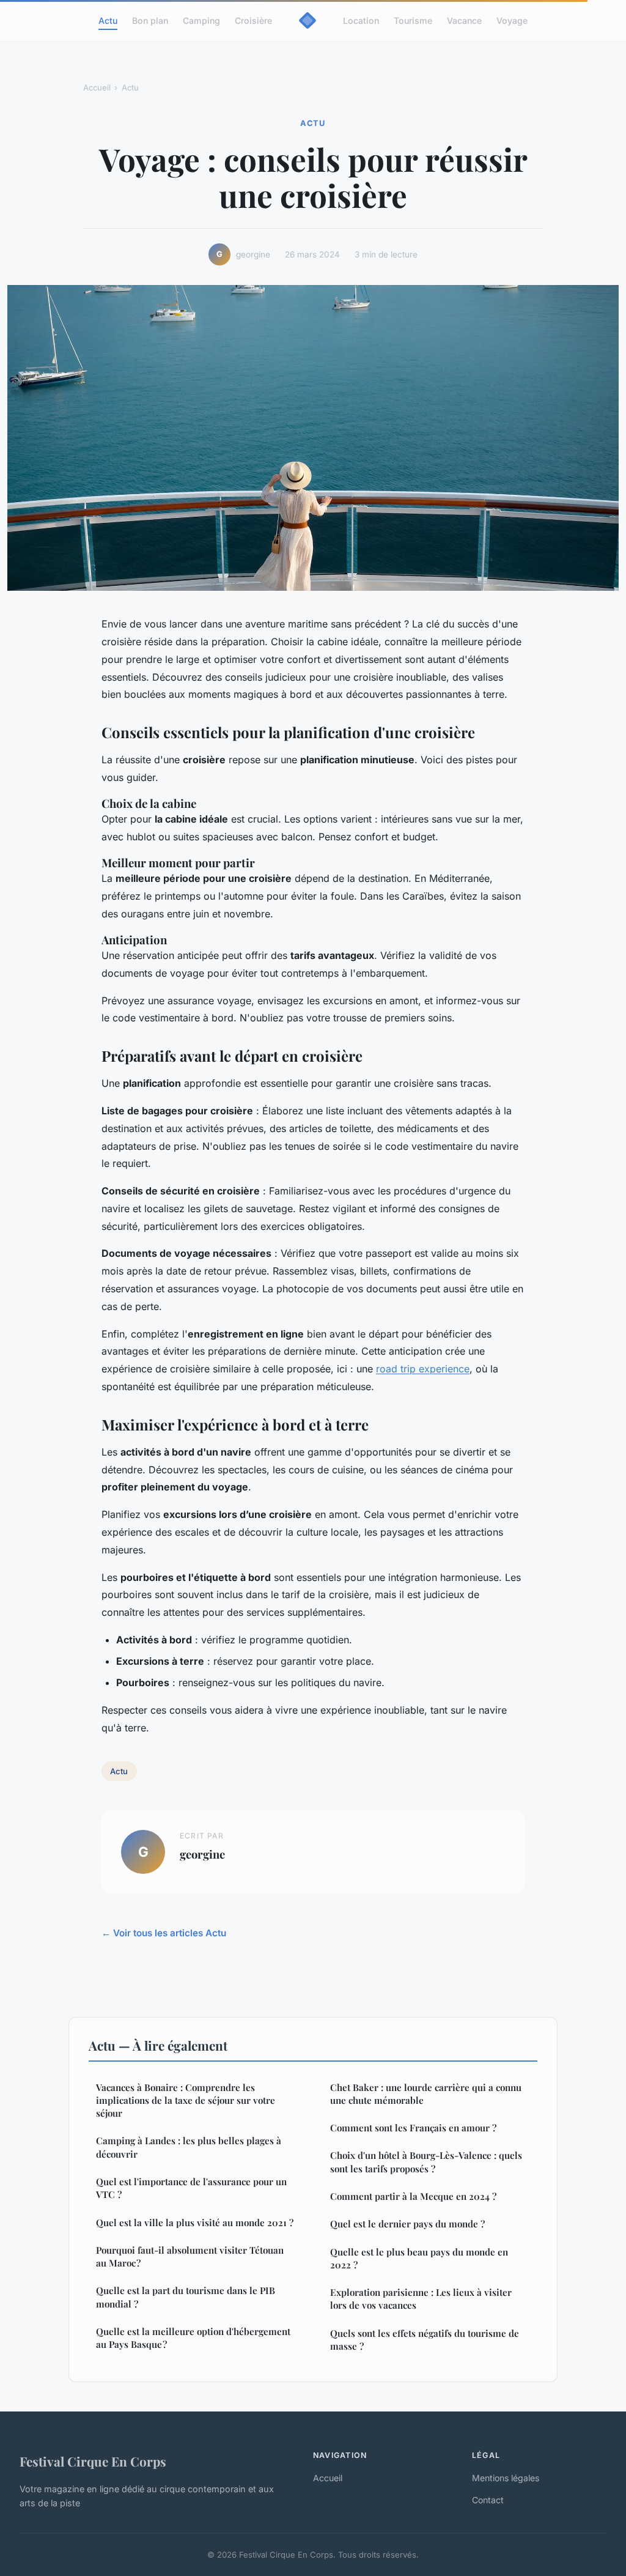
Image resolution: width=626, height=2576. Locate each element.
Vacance (464, 20)
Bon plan (150, 20)
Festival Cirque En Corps (93, 2461)
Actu (108, 20)
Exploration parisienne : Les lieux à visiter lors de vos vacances (421, 2299)
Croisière (253, 20)
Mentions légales (506, 2478)
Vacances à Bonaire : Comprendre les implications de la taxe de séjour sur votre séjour (186, 2100)
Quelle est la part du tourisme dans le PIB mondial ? (186, 2297)
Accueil (97, 87)
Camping (201, 20)
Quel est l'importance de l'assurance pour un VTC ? (191, 2188)
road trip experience (423, 1369)
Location (361, 20)
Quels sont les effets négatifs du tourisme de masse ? (425, 2340)
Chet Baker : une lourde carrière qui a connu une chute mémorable (426, 2094)
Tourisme (413, 20)
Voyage (512, 20)
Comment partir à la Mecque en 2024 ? (413, 2196)
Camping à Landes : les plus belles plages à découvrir (189, 2147)
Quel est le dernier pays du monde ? (407, 2224)
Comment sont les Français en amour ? (413, 2128)
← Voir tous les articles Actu (164, 1933)
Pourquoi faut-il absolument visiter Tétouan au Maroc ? (190, 2256)
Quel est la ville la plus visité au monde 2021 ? (195, 2223)
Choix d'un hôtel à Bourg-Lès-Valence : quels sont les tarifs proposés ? (426, 2162)
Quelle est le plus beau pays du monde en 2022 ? (419, 2258)
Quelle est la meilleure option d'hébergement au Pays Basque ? (193, 2338)
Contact (488, 2500)
